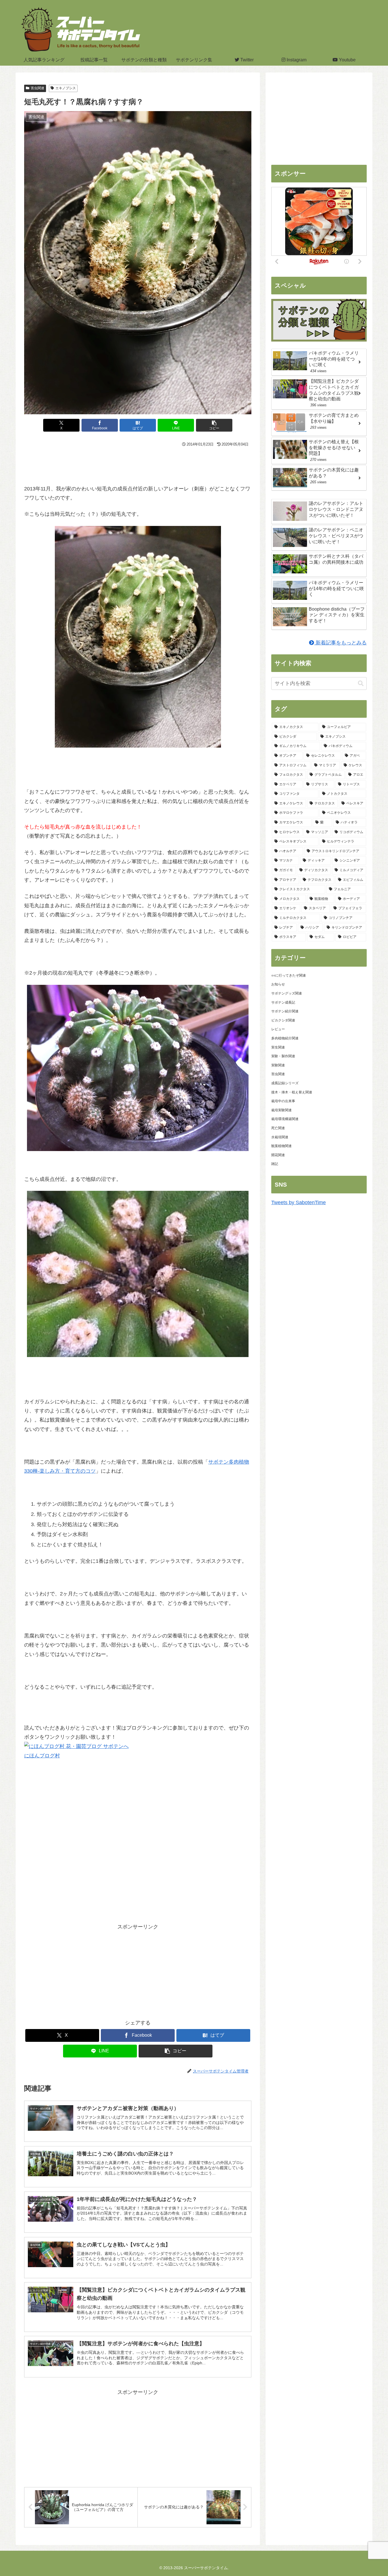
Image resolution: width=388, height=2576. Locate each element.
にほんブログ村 (42, 1756)
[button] (214, 425)
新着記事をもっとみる (340, 643)
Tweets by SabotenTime (299, 1202)
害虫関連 (37, 88)
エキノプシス (66, 88)
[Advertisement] (138, 464)
